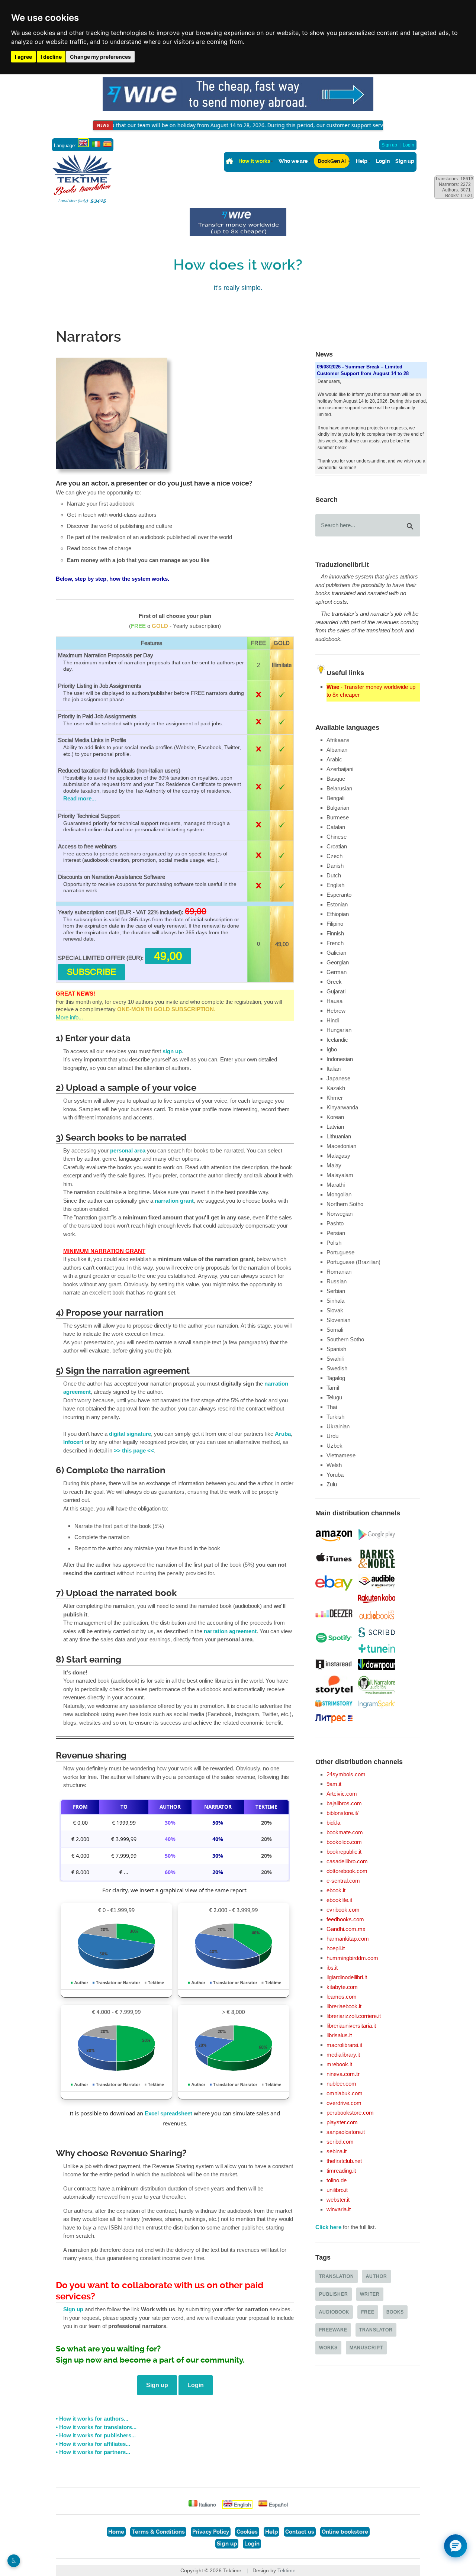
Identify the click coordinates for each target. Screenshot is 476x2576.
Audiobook (334, 2312)
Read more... (80, 799)
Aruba (283, 1434)
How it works (254, 161)
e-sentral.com (343, 1881)
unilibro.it (337, 2190)
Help (362, 161)
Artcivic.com (342, 1794)
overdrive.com (344, 2103)
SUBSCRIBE (91, 972)
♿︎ (14, 2561)
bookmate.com (345, 1832)
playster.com (342, 2122)
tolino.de (337, 2180)
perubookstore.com (350, 2113)
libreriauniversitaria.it (351, 2026)
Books (395, 2312)
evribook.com (343, 1910)
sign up (172, 1051)
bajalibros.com (344, 1803)
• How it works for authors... (92, 2419)
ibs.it (332, 1968)
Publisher (334, 2294)
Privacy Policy (211, 2532)
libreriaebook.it (344, 2006)
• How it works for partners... (93, 2452)
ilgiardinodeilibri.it (347, 1977)
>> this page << (134, 1451)
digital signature (130, 1434)
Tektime (287, 2570)
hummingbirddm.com (352, 1958)
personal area (128, 1151)
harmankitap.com (348, 1939)
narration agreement (230, 1631)
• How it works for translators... (96, 2427)
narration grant (174, 1201)
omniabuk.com (345, 2093)
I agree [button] (23, 57)
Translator (376, 2330)
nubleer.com (341, 2084)
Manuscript (366, 2348)
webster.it (338, 2200)
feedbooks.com (345, 1919)
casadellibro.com (347, 1861)
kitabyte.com (342, 1987)
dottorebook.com (347, 1871)
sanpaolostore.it (346, 2132)
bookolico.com (344, 1842)
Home (116, 2532)
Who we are (293, 161)
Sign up (389, 145)
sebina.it (337, 2151)
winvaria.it (339, 2209)
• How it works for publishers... (96, 2435)
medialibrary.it (343, 2055)
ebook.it (336, 1890)
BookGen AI (332, 161)
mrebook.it (339, 2064)
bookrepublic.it (344, 1852)
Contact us (300, 2532)
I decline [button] (51, 57)
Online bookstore (345, 2532)
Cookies (247, 2532)
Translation (337, 2276)
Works (328, 2348)
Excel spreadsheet (168, 2114)
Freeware (333, 2330)
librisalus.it (339, 2035)
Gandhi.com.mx (346, 1929)
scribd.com (340, 2142)
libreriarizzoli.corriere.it (354, 2016)
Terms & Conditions (158, 2532)
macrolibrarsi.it (344, 2045)
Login (409, 145)
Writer (370, 2294)
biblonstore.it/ (342, 1813)
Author (377, 2276)
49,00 (168, 956)
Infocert (73, 1442)
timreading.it (341, 2171)
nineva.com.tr (343, 2074)
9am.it (334, 1784)
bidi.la (333, 1823)
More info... (69, 1017)
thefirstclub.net (344, 2161)
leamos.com (342, 1997)
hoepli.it (336, 1948)
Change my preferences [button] (100, 57)
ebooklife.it (339, 1900)
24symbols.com (346, 1774)
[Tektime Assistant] (456, 2546)
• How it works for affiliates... (93, 2444)
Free (368, 2312)
